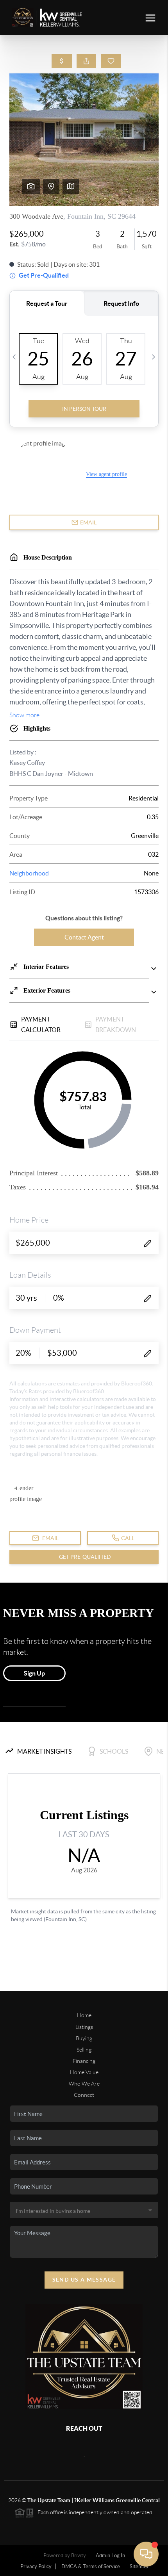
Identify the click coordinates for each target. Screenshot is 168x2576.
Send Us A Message (84, 2280)
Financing (84, 2061)
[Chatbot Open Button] (146, 2554)
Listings (84, 2027)
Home (84, 2015)
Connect (84, 2095)
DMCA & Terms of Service (91, 2566)
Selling (84, 2050)
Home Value (84, 2072)
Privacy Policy (36, 2566)
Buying (84, 2038)
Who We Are (84, 2084)
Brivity (79, 2555)
